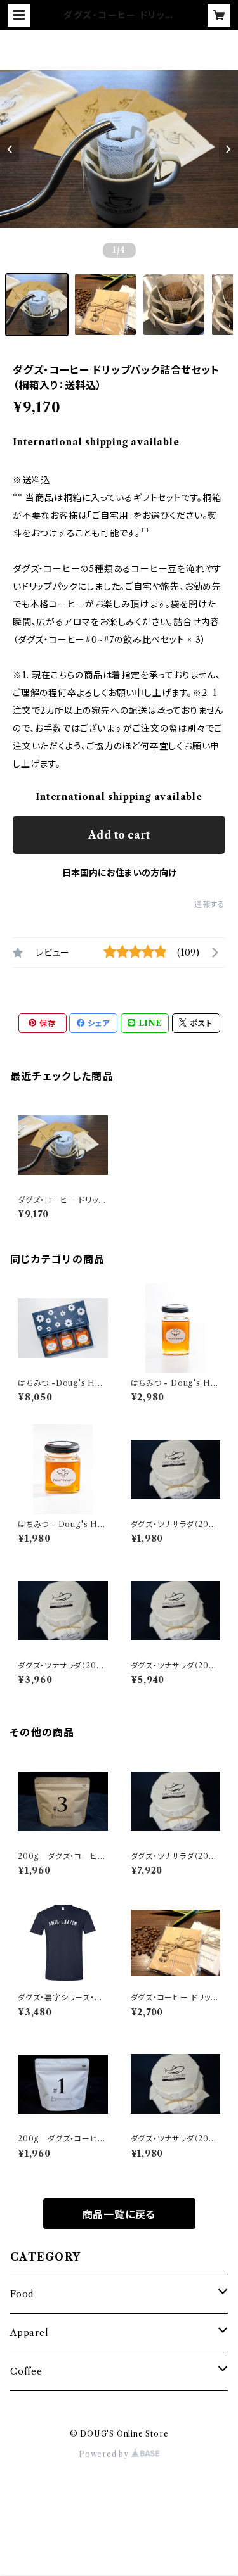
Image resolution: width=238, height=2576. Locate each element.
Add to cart (119, 835)
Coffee (26, 2371)
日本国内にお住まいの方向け (119, 873)
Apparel (30, 2333)
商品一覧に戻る (119, 2214)
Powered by (105, 2454)
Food (22, 2294)
